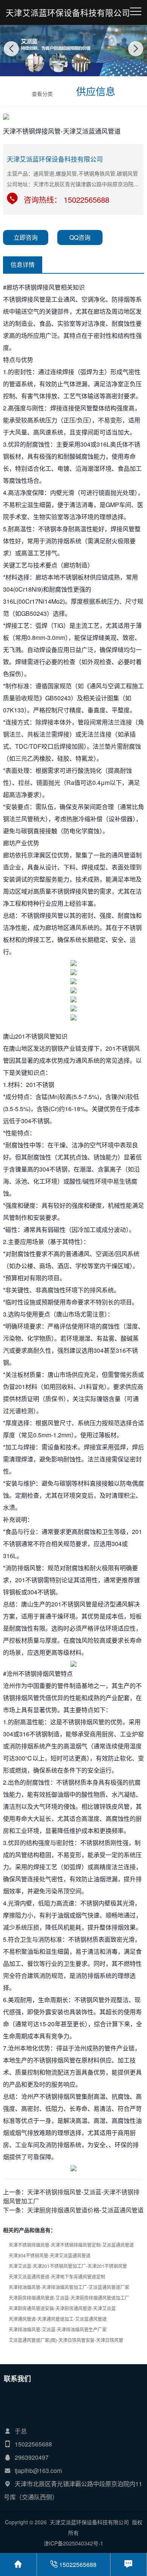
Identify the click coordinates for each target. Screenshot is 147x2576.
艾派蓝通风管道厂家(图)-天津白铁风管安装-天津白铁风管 (66, 2340)
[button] (65, 69)
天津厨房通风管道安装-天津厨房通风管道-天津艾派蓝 (62, 2308)
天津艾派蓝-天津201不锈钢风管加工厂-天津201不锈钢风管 (68, 2266)
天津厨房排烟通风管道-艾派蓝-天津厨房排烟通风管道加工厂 (69, 2298)
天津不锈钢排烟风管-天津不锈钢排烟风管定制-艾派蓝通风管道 (71, 2245)
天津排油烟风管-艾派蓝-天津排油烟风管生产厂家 (58, 2329)
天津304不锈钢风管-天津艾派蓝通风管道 (50, 2255)
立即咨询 (26, 237)
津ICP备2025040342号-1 (73, 2543)
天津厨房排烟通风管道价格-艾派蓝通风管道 (85, 2210)
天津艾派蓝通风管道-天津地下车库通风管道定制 (57, 2276)
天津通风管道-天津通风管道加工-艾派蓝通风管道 (58, 2319)
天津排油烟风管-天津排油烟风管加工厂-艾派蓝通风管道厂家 (69, 2287)
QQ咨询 (80, 237)
